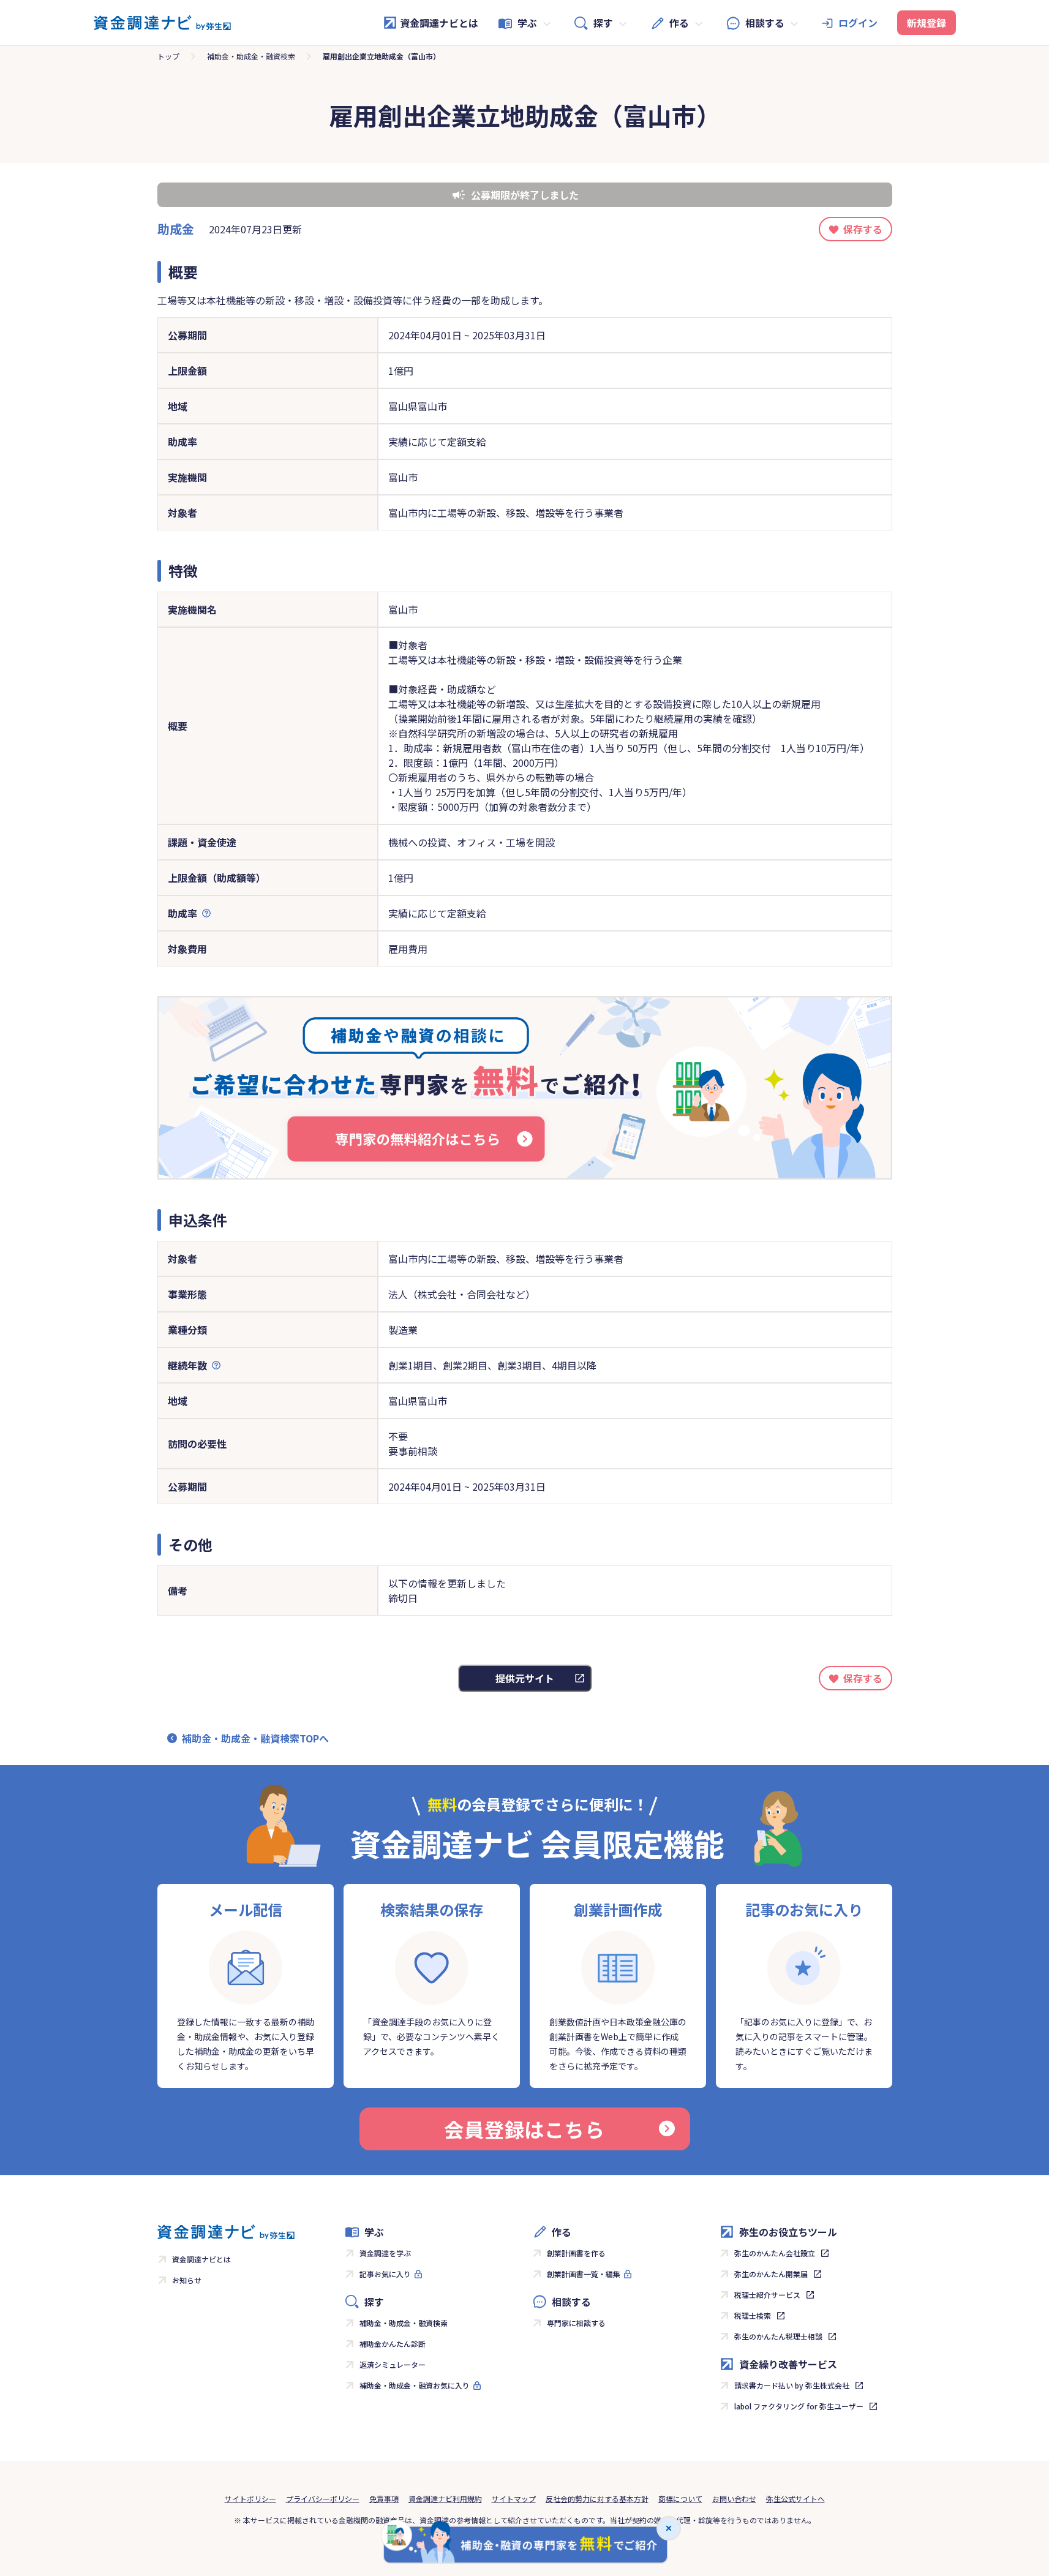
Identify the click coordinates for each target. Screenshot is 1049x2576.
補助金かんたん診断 (393, 2344)
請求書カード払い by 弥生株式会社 (792, 2385)
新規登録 (927, 23)
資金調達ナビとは (439, 23)
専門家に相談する (576, 2323)
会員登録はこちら (524, 2129)
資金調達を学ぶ (385, 2253)
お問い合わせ (734, 2499)
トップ (168, 56)
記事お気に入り (385, 2274)
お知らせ (187, 2280)
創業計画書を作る (576, 2253)
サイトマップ (514, 2499)
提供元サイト (525, 1678)
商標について (680, 2499)
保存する (863, 229)
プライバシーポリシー (323, 2499)
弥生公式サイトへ (795, 2499)
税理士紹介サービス (767, 2295)
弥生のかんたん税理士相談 (778, 2336)
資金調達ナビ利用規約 (445, 2499)
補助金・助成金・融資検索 (251, 56)
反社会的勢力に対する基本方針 (597, 2499)
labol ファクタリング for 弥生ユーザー (799, 2406)
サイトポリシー (250, 2499)
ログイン (858, 23)
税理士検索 (753, 2315)
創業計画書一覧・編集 (584, 2274)
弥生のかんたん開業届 (771, 2274)
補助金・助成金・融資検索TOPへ (255, 1738)
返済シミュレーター (393, 2364)
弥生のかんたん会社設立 (775, 2253)
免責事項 (384, 2499)
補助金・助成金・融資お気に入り (415, 2385)
